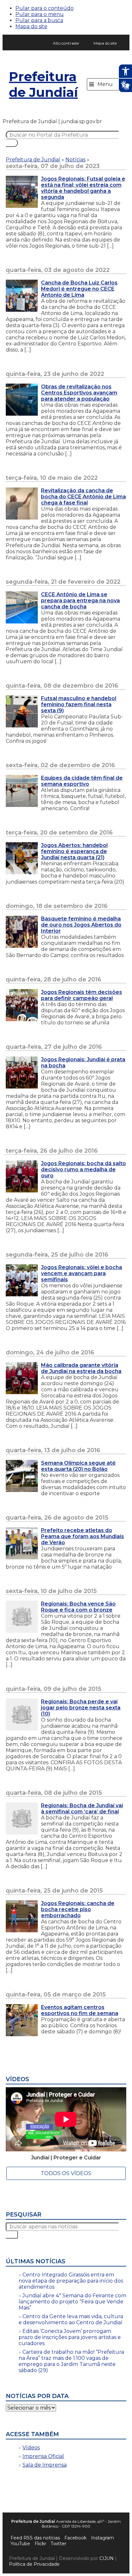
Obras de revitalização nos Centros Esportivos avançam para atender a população (79, 393)
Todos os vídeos (66, 2173)
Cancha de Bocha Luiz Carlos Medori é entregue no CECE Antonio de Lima (79, 289)
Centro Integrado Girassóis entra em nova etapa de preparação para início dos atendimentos (71, 2281)
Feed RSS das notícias (35, 2538)
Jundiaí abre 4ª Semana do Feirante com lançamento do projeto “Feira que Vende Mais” (72, 2302)
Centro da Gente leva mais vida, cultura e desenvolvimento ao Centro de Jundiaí (71, 2319)
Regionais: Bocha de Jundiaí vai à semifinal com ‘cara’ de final (82, 1809)
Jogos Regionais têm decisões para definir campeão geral (82, 995)
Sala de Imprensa (45, 2465)
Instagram (103, 2538)
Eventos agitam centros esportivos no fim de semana (80, 2010)
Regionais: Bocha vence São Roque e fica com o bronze (78, 1607)
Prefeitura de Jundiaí (43, 84)
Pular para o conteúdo (45, 8)
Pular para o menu (40, 14)
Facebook (75, 2538)
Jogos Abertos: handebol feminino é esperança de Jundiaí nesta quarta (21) (74, 851)
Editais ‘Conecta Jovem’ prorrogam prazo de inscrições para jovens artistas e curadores (70, 2337)
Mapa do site (31, 26)
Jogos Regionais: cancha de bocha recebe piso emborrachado (78, 1909)
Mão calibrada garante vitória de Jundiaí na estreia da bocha (81, 1368)
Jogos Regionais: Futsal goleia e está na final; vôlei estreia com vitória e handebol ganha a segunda (83, 188)
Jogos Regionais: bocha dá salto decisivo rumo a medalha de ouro (83, 1169)
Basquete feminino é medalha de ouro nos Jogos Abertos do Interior (81, 925)
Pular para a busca (39, 20)
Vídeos (31, 2448)
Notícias (75, 160)
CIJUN (107, 2558)
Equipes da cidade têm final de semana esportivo (82, 781)
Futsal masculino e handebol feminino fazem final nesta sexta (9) (79, 704)
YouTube (20, 2544)
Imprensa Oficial (43, 2456)
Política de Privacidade (34, 2564)
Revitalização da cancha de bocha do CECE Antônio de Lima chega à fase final (83, 497)
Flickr (40, 2544)
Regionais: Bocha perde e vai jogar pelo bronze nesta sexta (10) (81, 1708)
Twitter (58, 2544)
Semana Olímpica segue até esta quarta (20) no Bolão (78, 1466)
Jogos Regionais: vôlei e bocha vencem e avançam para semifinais (82, 1273)
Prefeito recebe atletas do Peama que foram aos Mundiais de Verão (82, 1536)
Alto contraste (66, 43)
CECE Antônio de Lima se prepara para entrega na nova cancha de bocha (80, 601)
